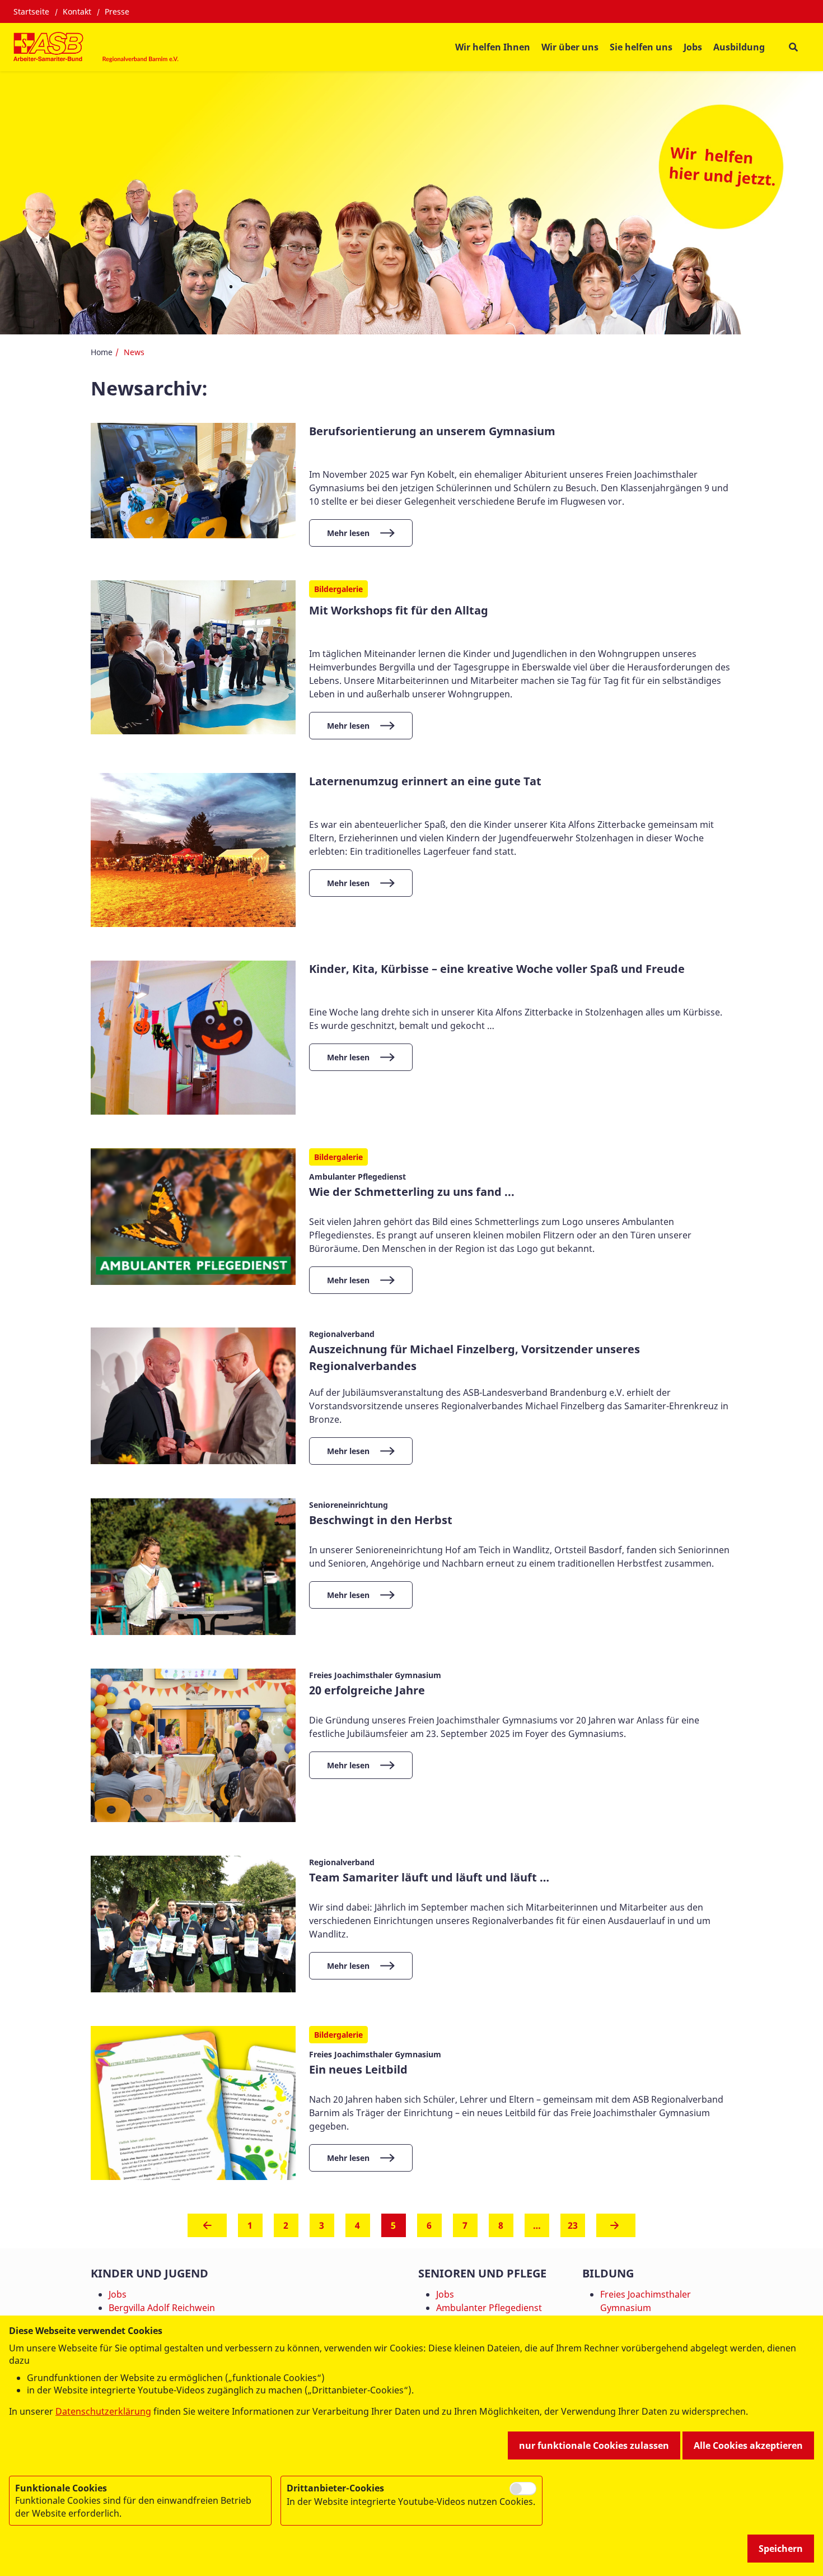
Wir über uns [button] (570, 47)
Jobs (693, 47)
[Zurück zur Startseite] (97, 47)
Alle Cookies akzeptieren (748, 2445)
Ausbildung (739, 47)
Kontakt (77, 11)
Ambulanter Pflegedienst (489, 2308)
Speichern (781, 2549)
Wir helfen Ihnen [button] (493, 47)
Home (102, 352)
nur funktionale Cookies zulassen (594, 2445)
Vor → (616, 2229)
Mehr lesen (348, 533)
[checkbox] (523, 2489)
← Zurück (207, 2229)
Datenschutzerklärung (103, 2411)
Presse (117, 11)
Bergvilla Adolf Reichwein (162, 2308)
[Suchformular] (793, 47)
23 (573, 2225)
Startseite (31, 11)
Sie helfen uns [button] (641, 47)
